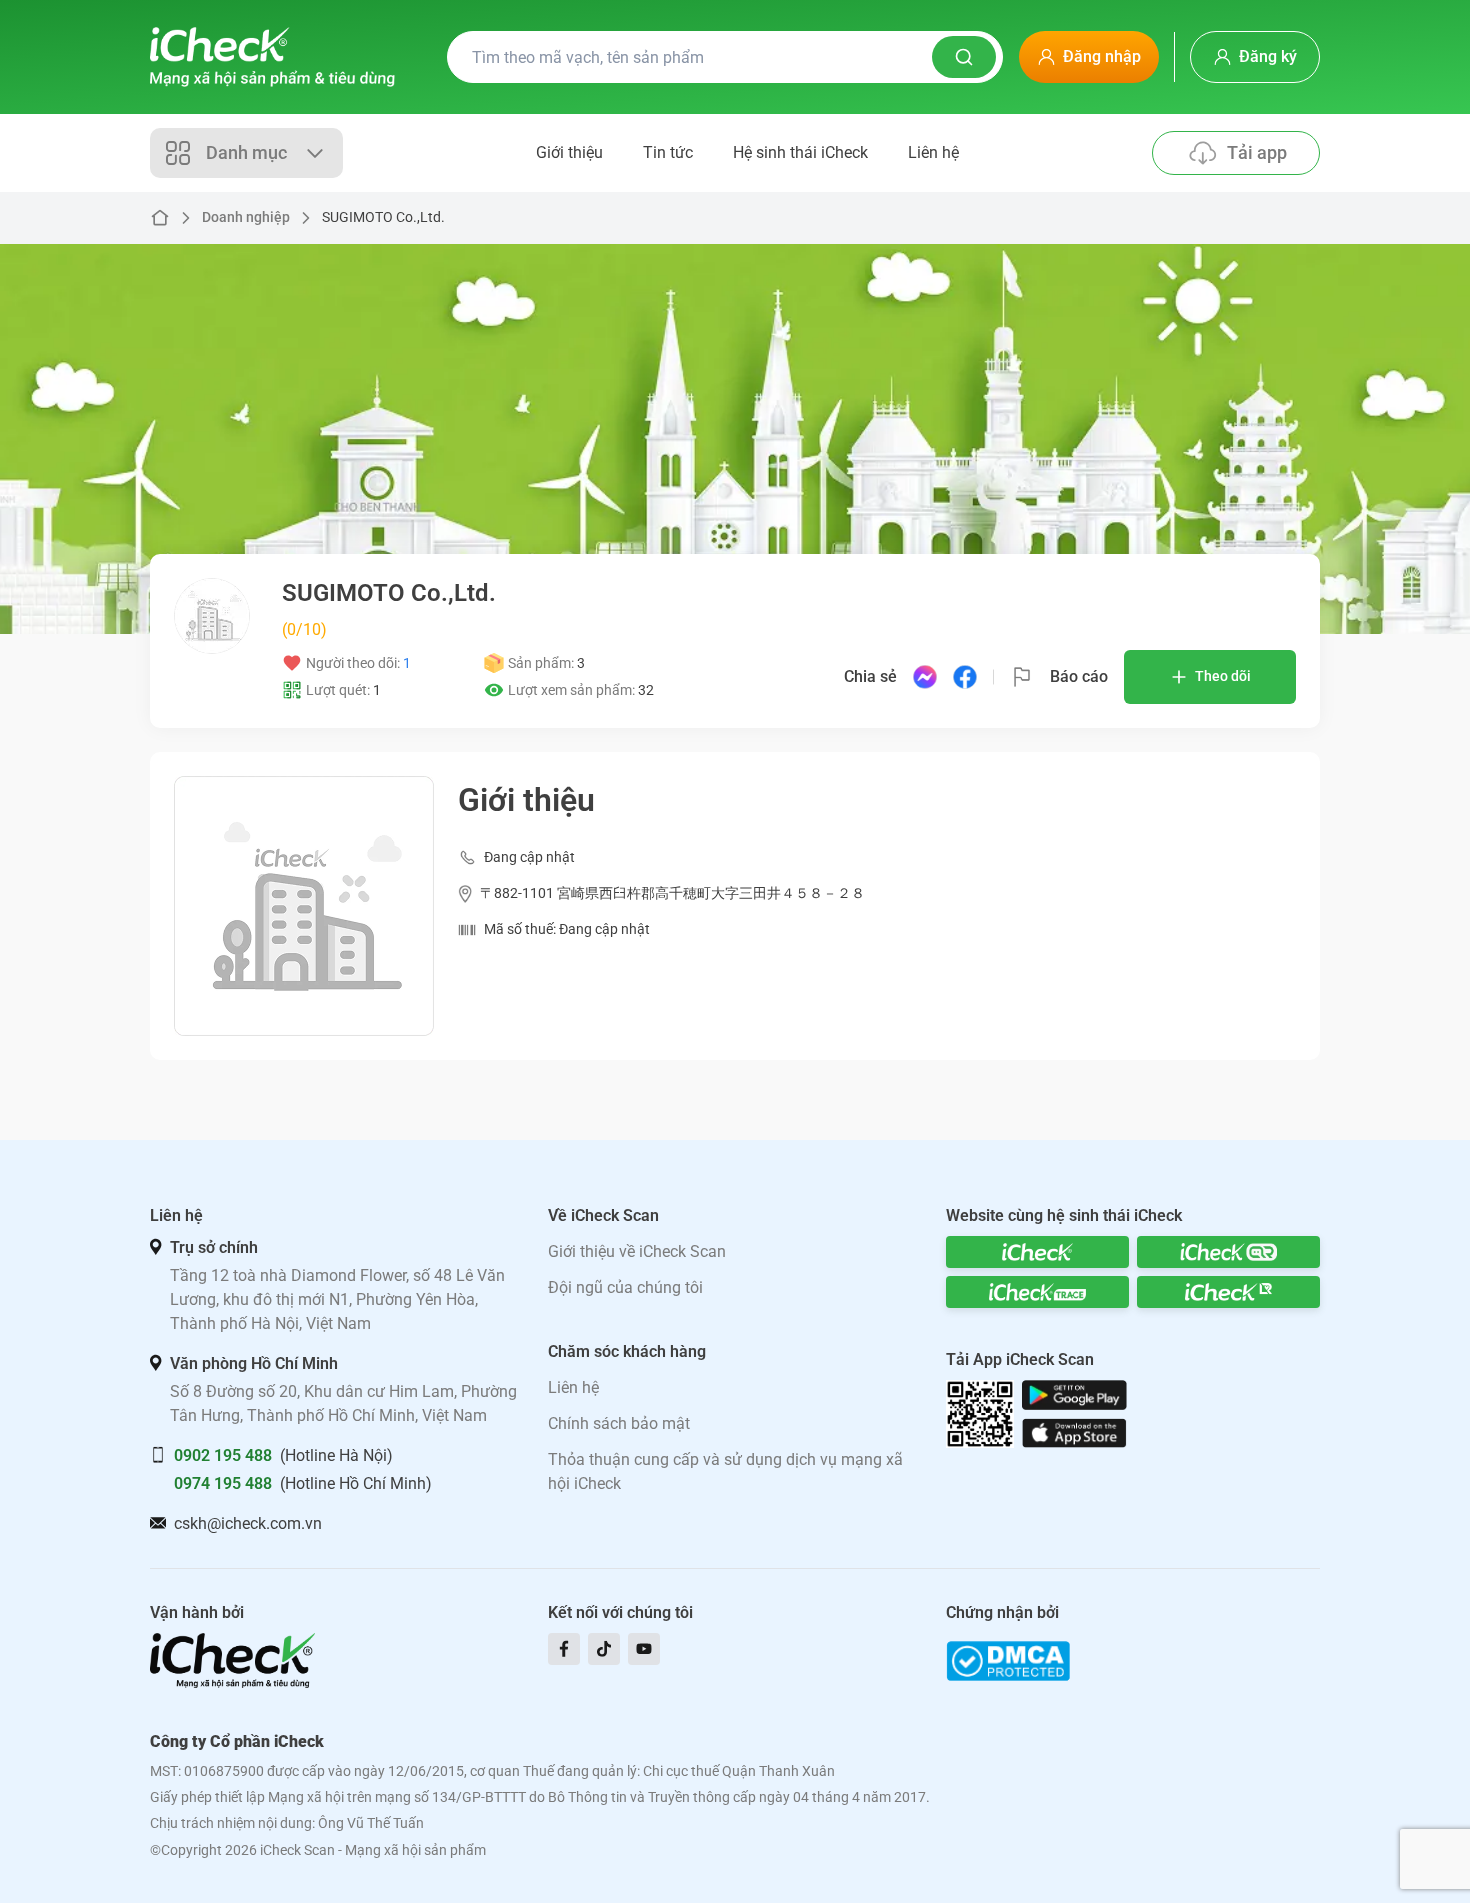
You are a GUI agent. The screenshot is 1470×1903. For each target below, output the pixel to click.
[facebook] (564, 1649)
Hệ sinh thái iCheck (800, 152)
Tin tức (668, 152)
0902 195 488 (223, 1455)
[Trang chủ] (272, 57)
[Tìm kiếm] (964, 57)
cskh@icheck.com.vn (248, 1523)
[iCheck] (1037, 1252)
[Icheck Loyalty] (1228, 1292)
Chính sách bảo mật (619, 1423)
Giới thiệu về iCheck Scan (637, 1251)
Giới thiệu (569, 152)
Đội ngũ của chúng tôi (625, 1287)
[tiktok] (604, 1649)
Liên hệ (933, 152)
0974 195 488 (223, 1483)
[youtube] (644, 1649)
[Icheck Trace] (1037, 1292)
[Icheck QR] (1228, 1252)
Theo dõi (1223, 676)
